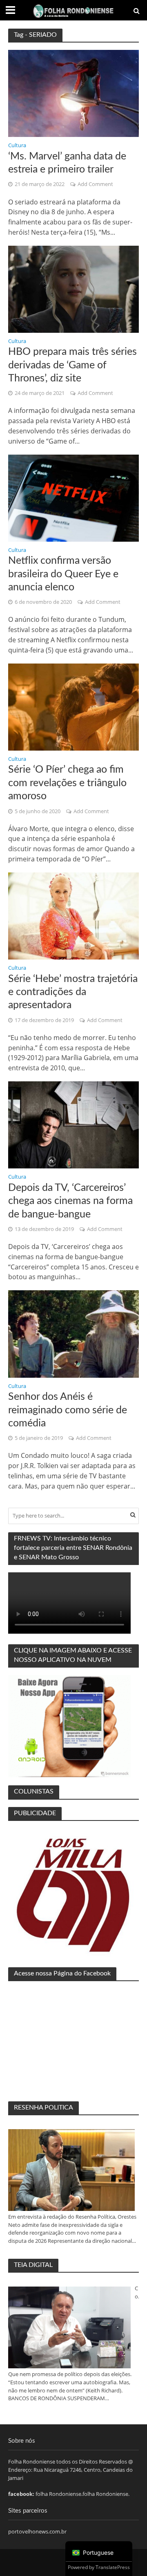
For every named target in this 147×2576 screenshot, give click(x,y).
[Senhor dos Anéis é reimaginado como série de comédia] (73, 1333)
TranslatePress (113, 2567)
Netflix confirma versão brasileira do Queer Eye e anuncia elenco (63, 574)
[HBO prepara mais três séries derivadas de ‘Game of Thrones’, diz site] (73, 289)
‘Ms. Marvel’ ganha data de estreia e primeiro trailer (67, 163)
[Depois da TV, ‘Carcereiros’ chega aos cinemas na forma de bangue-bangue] (73, 1124)
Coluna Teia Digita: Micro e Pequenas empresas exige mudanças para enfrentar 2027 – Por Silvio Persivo (137, 2293)
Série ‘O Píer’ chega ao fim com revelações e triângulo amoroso (67, 783)
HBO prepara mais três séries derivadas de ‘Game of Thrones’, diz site (72, 365)
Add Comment (95, 184)
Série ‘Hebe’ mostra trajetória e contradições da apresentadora (73, 992)
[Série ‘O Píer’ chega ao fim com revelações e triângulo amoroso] (73, 706)
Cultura (17, 146)
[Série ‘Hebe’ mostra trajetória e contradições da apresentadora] (73, 915)
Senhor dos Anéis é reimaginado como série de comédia (68, 1410)
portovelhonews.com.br (37, 2531)
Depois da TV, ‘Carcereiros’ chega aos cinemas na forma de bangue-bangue (70, 1201)
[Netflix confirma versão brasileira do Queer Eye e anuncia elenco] (73, 497)
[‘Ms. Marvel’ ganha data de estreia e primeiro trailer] (73, 93)
